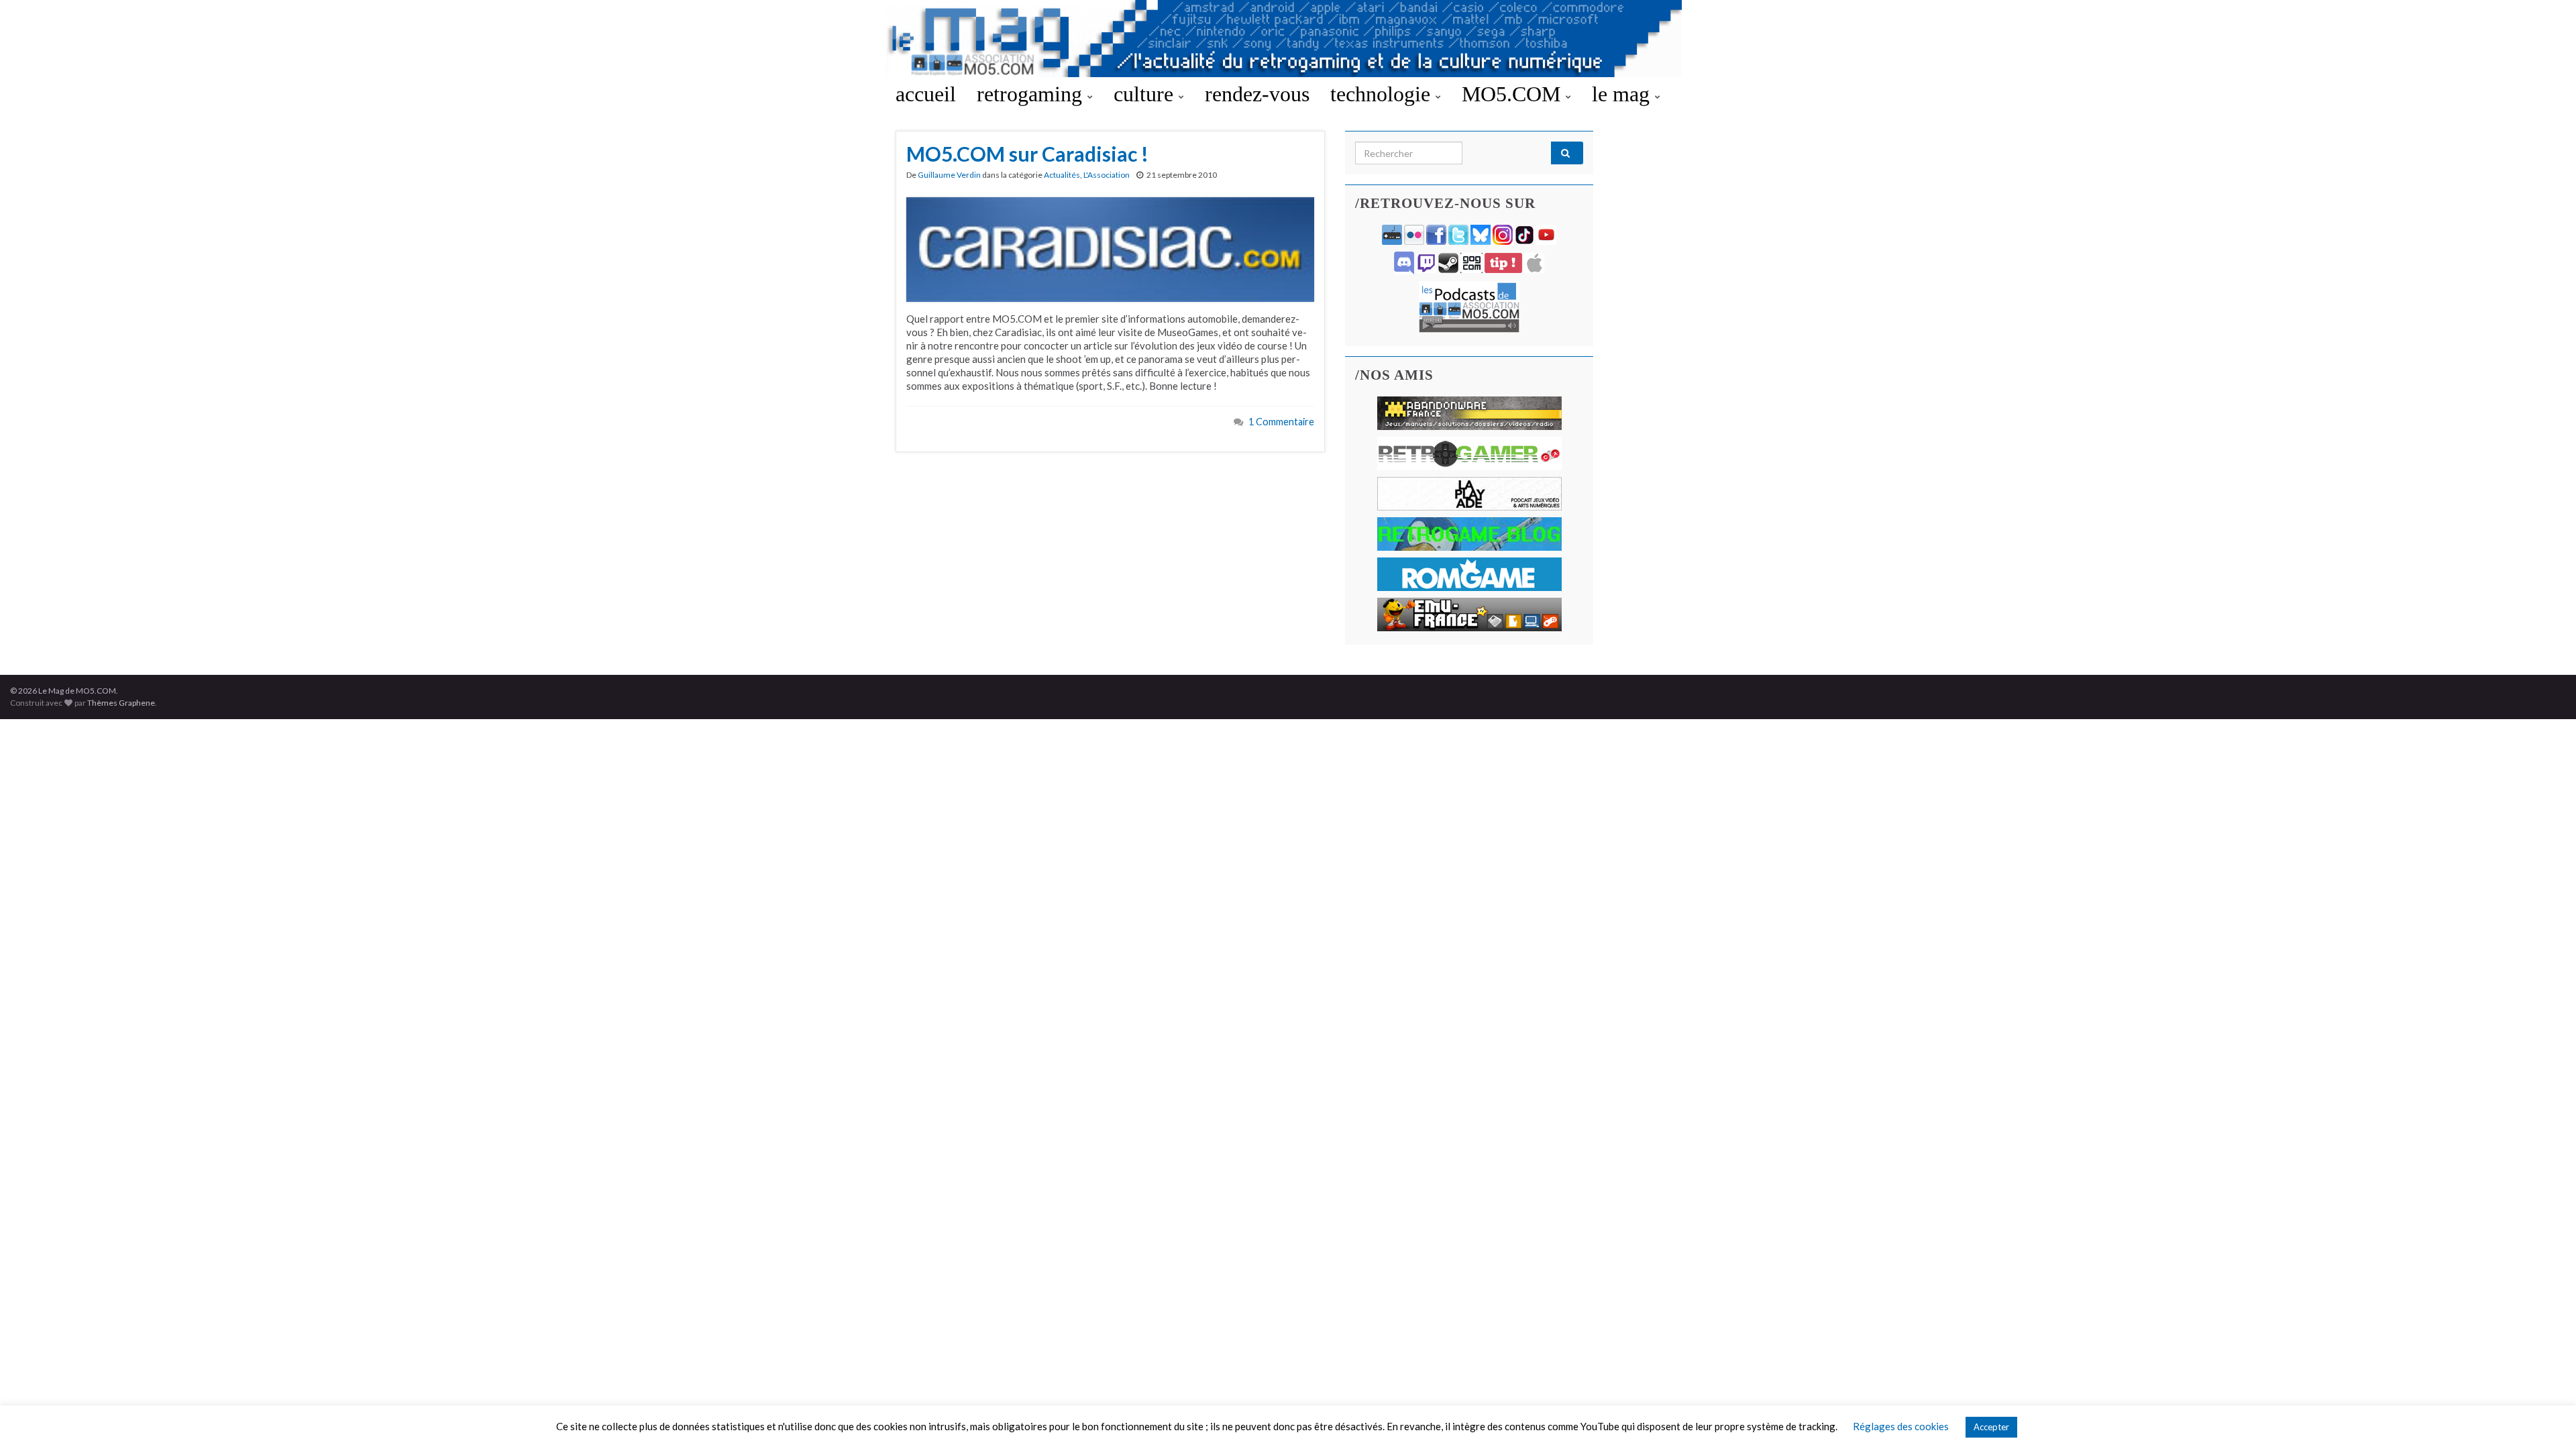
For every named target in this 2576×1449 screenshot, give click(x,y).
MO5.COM (1514, 94)
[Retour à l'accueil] (1288, 39)
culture (1146, 94)
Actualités (1062, 175)
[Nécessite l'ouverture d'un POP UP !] (1469, 306)
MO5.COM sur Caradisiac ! (1027, 154)
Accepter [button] (1991, 1427)
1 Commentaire (1281, 422)
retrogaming (1032, 94)
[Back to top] (2546, 1419)
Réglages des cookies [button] (1901, 1426)
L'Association (1107, 175)
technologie (1383, 94)
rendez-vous (1257, 94)
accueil (926, 94)
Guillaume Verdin (949, 175)
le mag (1623, 94)
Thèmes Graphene (121, 703)
